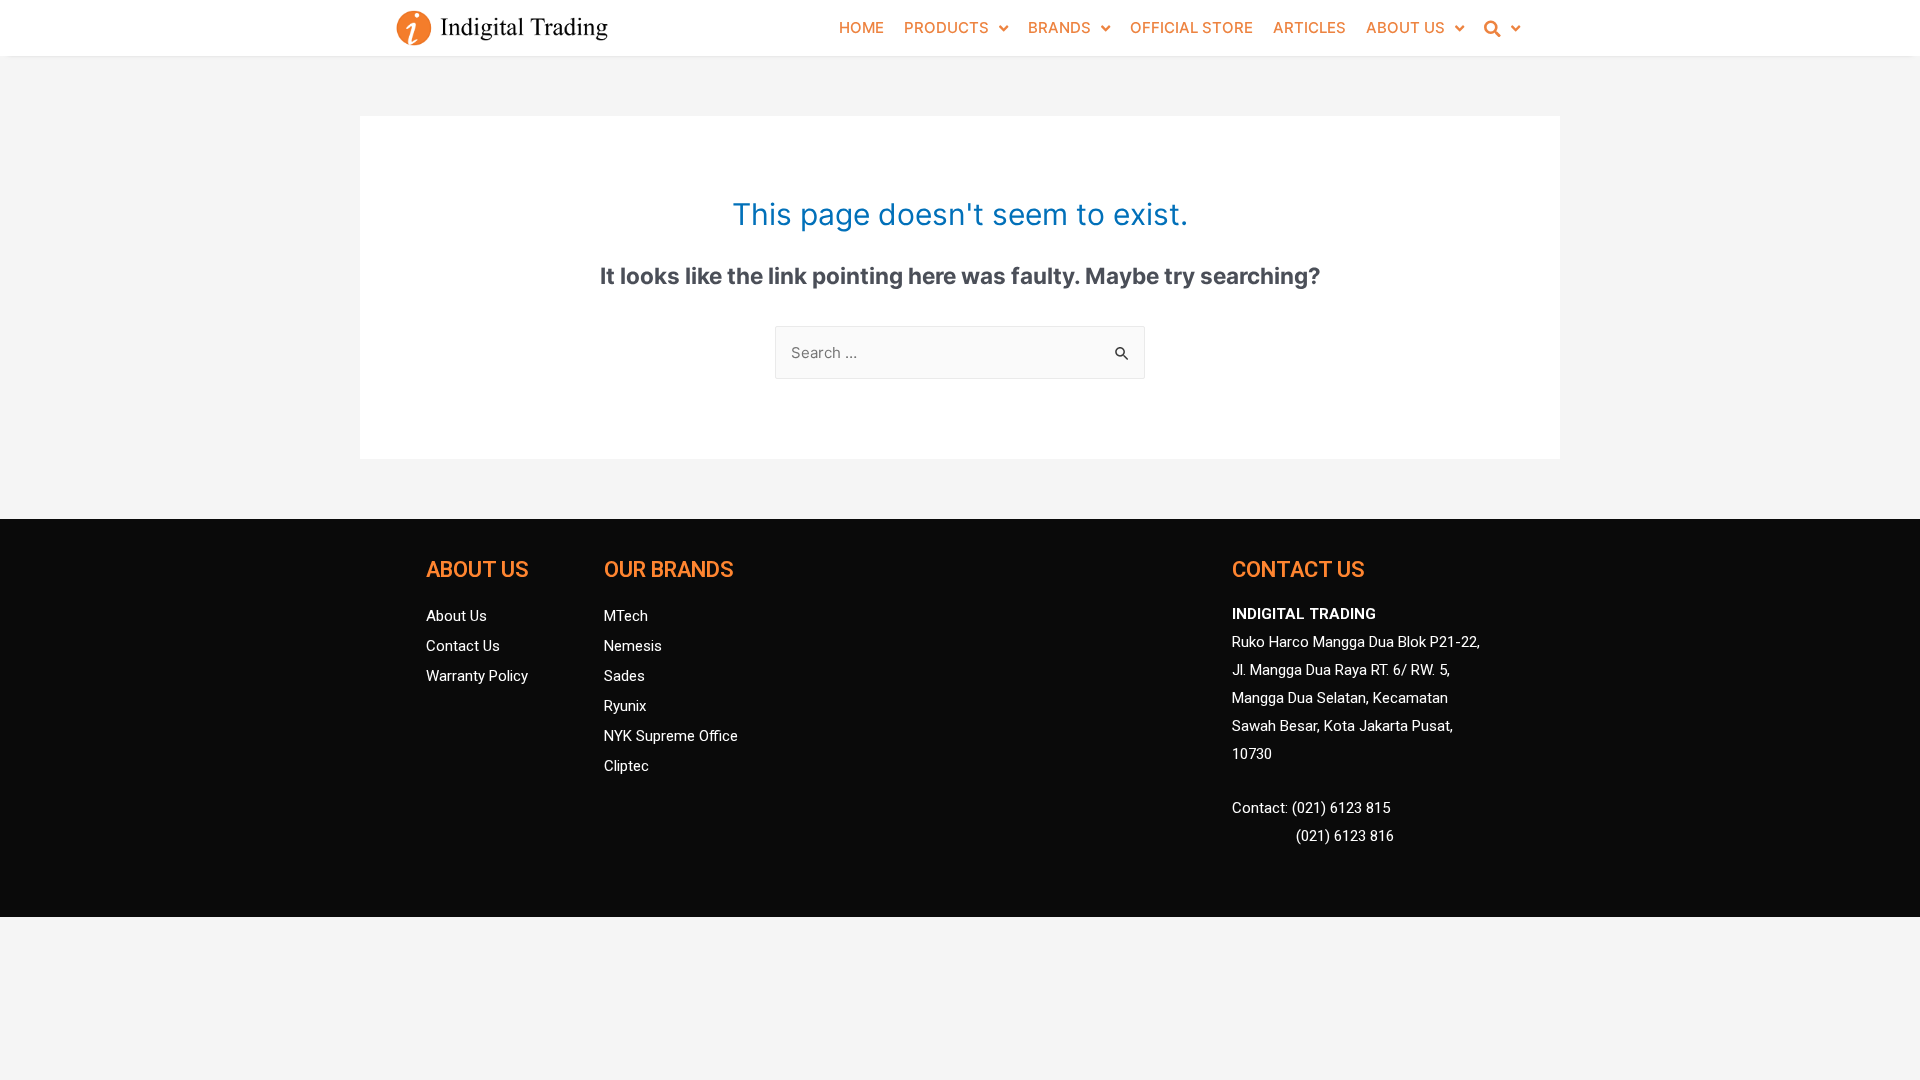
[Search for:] (960, 352)
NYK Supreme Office (671, 736)
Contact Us (463, 646)
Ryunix (625, 706)
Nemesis (633, 646)
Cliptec (626, 766)
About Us (456, 616)
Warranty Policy (477, 676)
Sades (624, 676)
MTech (626, 616)
